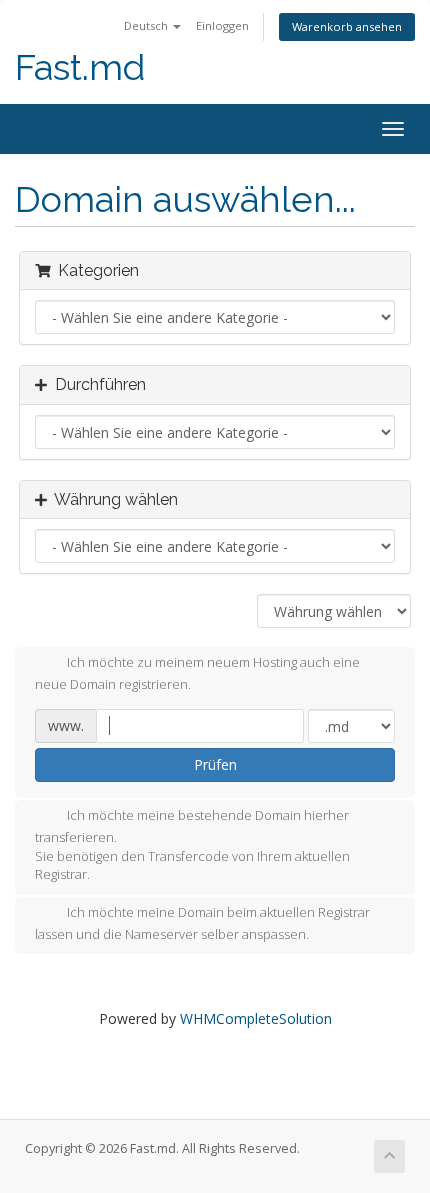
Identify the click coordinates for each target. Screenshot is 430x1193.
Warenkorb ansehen (347, 26)
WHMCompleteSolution (256, 1018)
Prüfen (215, 764)
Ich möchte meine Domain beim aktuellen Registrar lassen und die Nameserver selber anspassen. (202, 923)
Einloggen (222, 25)
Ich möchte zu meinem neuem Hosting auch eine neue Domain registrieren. (197, 674)
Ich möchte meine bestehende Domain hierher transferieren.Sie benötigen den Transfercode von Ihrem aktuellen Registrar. (192, 844)
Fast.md (80, 67)
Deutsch (147, 25)
